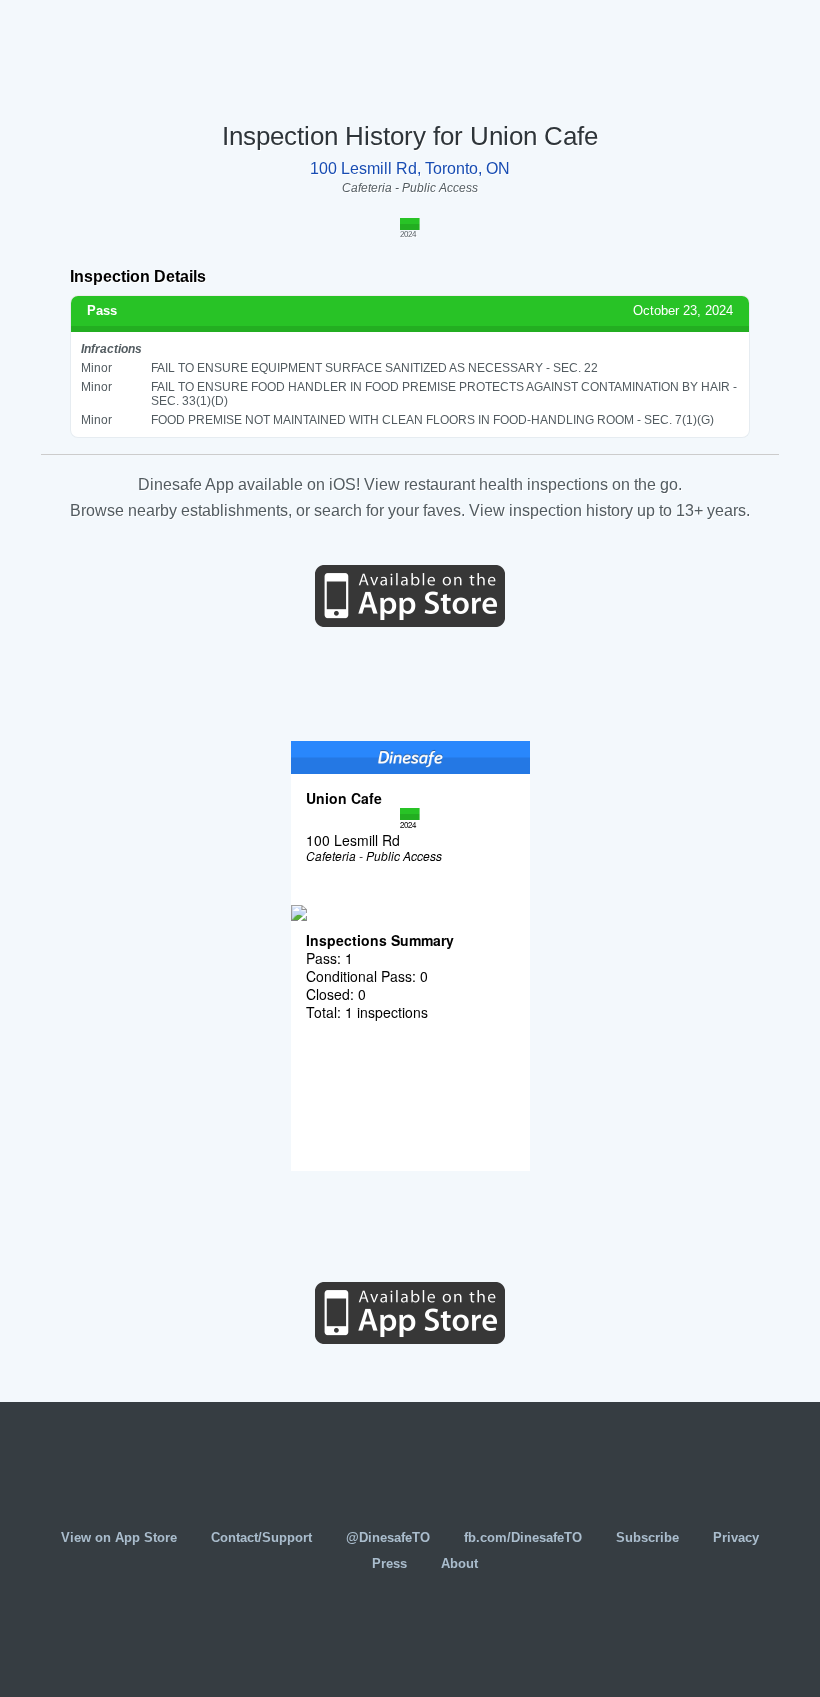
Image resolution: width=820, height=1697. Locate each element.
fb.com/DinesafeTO (523, 1537)
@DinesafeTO (388, 1537)
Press (389, 1563)
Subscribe (647, 1537)
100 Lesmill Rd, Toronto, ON (410, 168)
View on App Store (119, 1537)
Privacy (736, 1537)
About (459, 1563)
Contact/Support (261, 1537)
